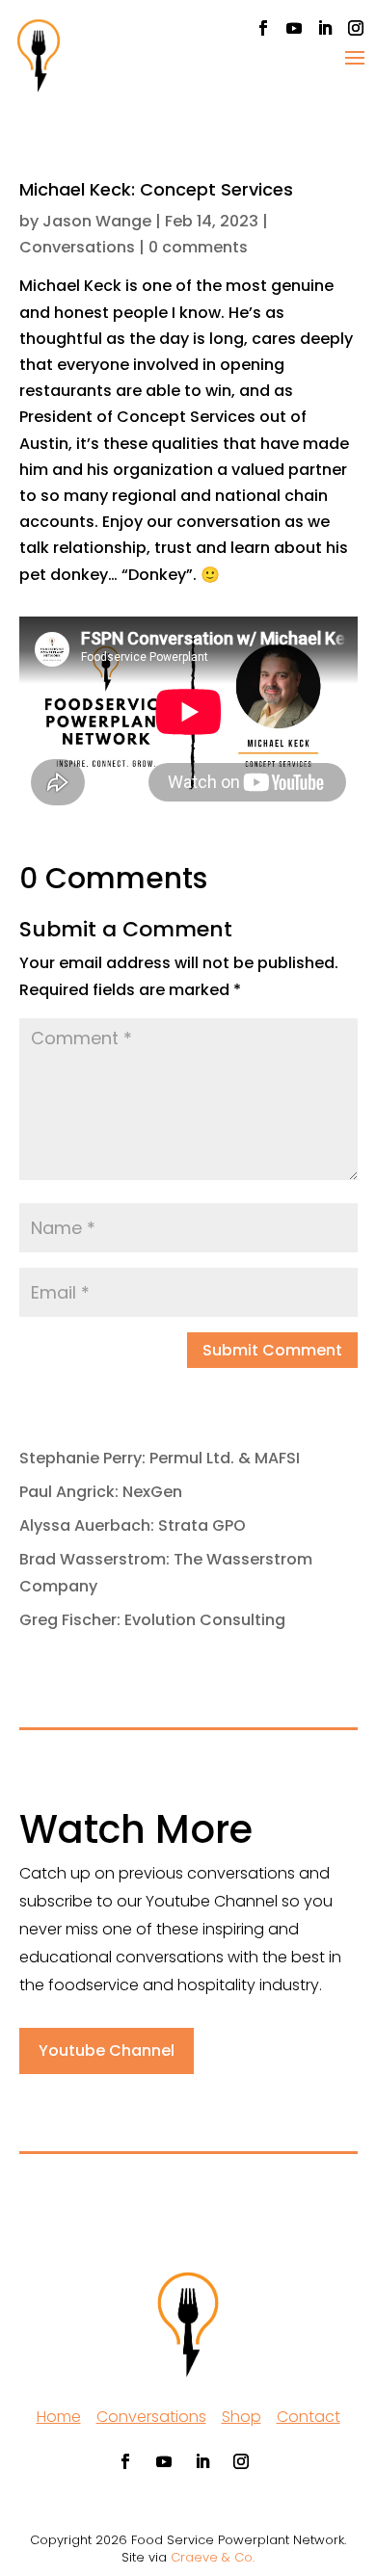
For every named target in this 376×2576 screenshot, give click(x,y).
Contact (309, 2417)
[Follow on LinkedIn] (325, 28)
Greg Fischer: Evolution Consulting (152, 1620)
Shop (242, 2417)
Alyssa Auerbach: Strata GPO (133, 1525)
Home (59, 2417)
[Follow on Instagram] (356, 28)
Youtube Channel (107, 2050)
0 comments (198, 247)
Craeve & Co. (213, 2557)
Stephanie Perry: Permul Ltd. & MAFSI (160, 1458)
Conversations (77, 247)
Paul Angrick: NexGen (101, 1492)
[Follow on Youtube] (294, 28)
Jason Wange (97, 221)
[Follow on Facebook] (263, 28)
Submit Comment (272, 1350)
